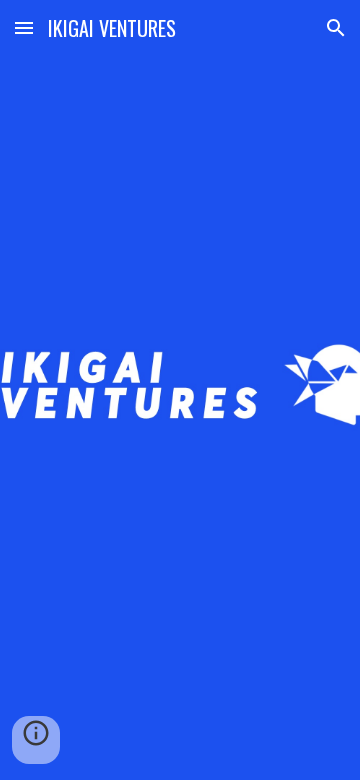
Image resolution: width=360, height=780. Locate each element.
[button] (24, 27)
